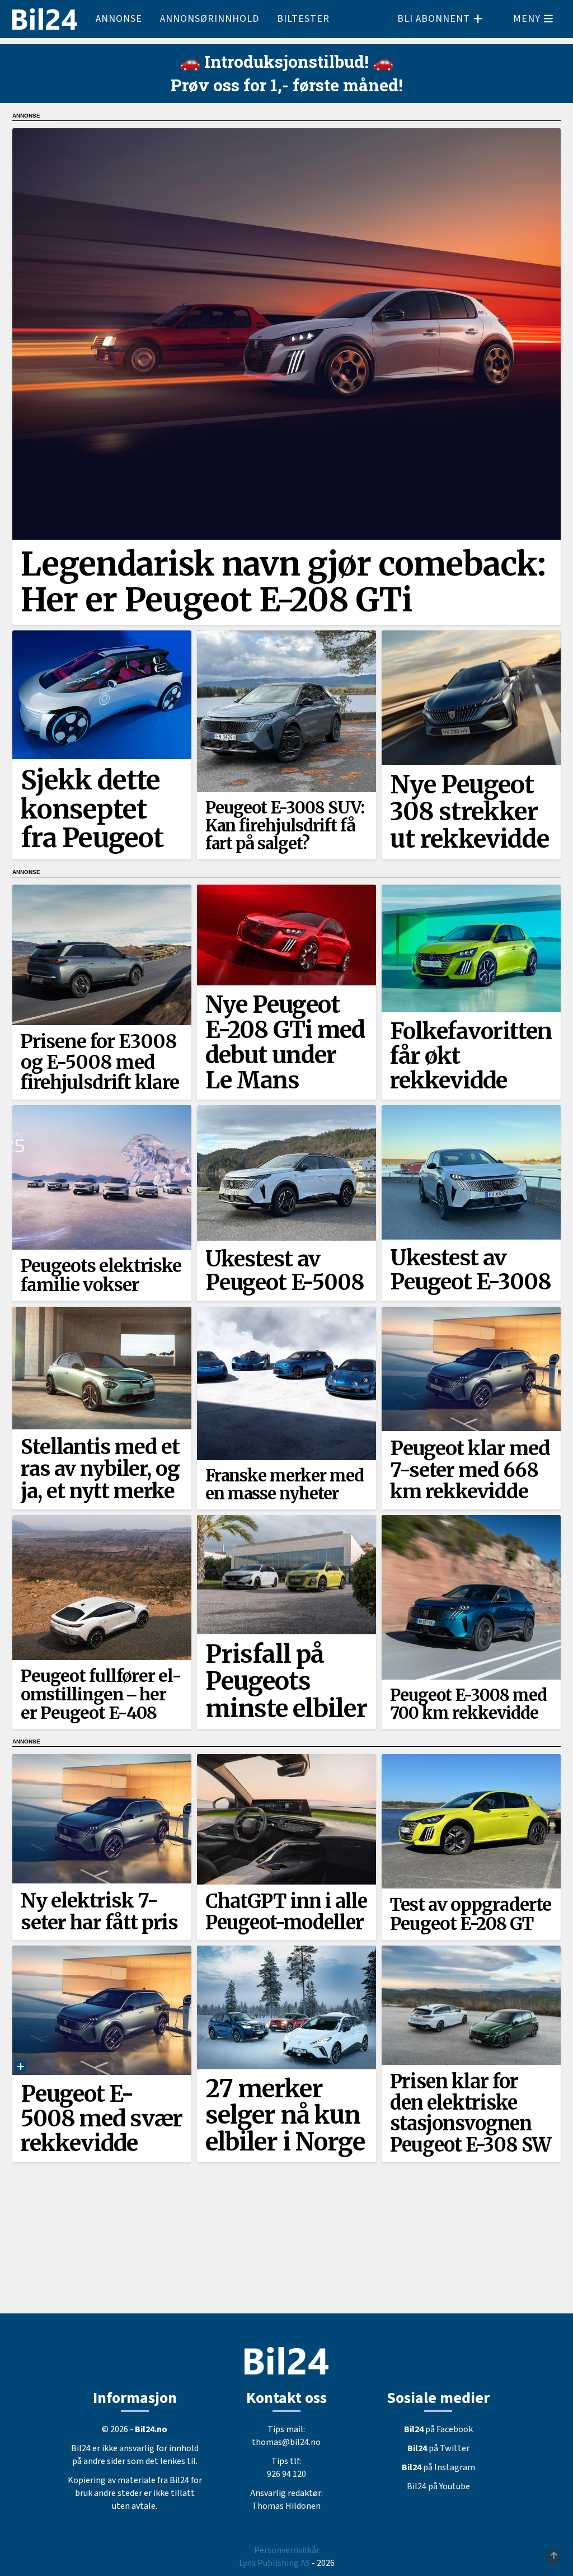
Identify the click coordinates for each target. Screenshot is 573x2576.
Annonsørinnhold (210, 19)
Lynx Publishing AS (274, 2563)
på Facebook (438, 2429)
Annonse (119, 19)
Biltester (303, 19)
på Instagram (438, 2467)
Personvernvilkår (287, 2550)
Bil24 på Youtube (438, 2486)
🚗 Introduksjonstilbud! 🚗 (286, 61)
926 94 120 (286, 2474)
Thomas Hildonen (286, 2506)
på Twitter (438, 2448)
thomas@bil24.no (286, 2442)
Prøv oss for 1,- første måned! (287, 85)
